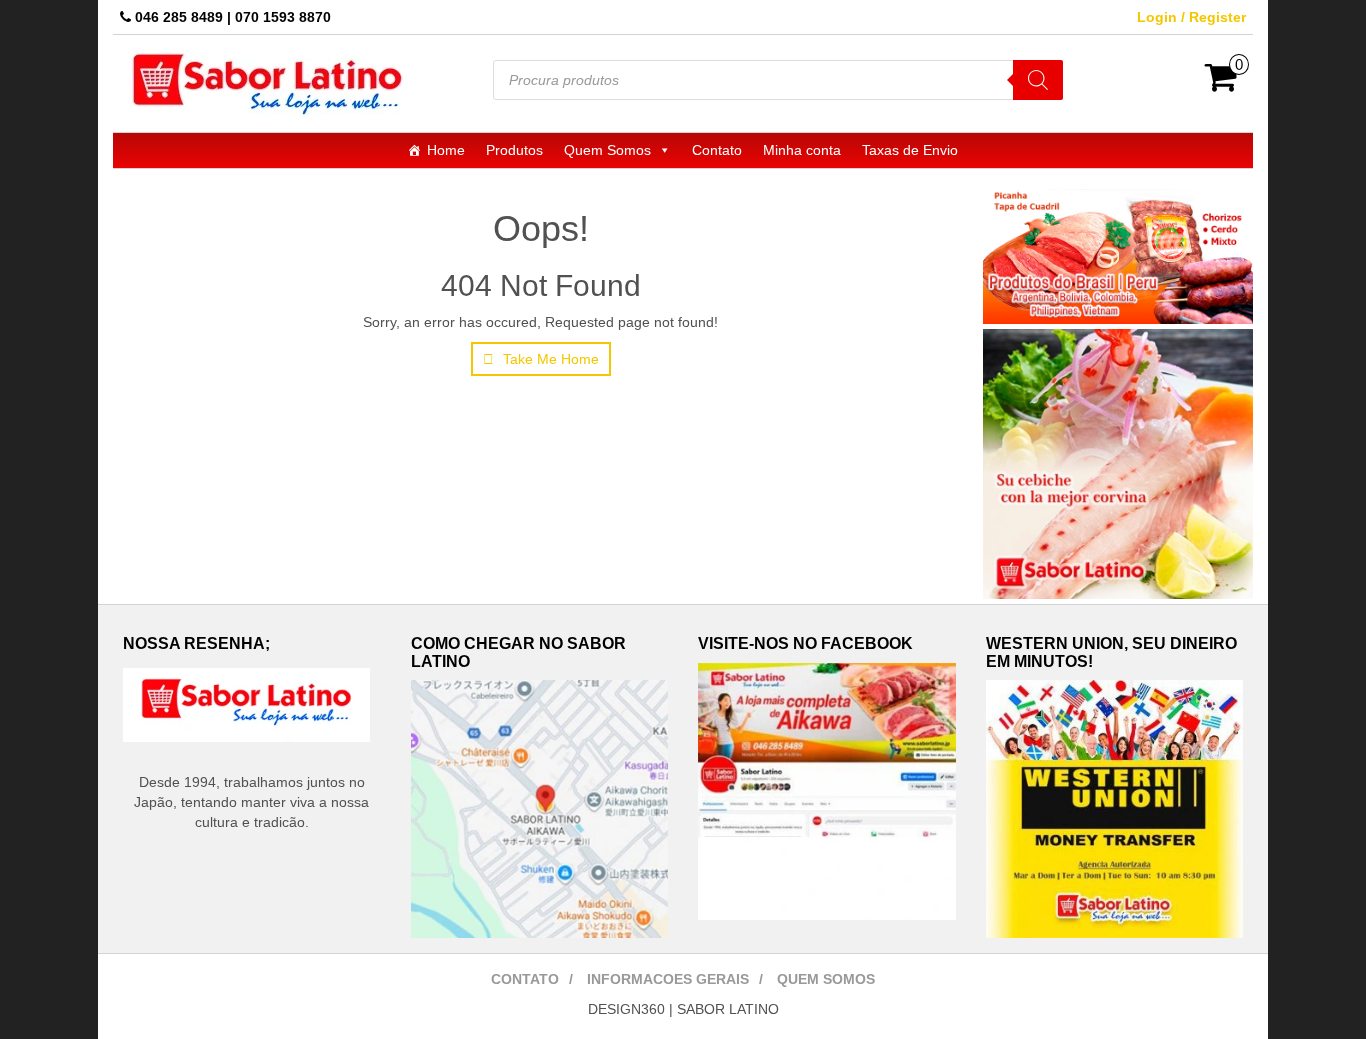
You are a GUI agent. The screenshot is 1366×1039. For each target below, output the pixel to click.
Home (446, 150)
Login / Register (1191, 17)
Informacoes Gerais (668, 979)
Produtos (514, 150)
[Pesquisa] (1038, 80)
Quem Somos (607, 150)
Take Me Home (549, 359)
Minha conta (802, 150)
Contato (717, 150)
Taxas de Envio (910, 150)
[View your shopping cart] (1221, 84)
